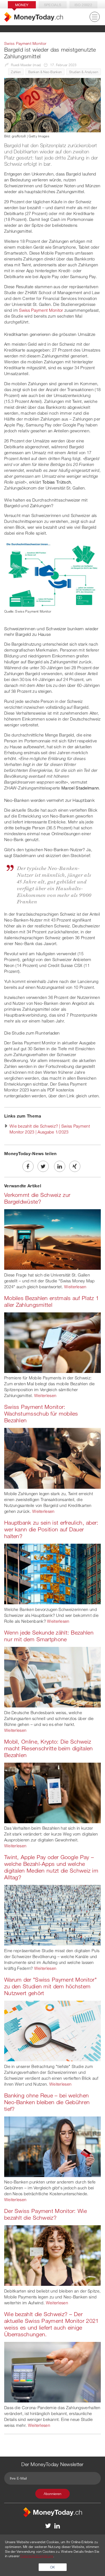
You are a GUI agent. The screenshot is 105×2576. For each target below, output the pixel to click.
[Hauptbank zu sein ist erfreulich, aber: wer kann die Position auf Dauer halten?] (53, 1573)
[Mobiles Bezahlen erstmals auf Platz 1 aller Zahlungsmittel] (53, 1342)
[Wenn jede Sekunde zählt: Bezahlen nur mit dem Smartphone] (53, 1677)
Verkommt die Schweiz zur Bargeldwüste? (37, 1198)
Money (22, 5)
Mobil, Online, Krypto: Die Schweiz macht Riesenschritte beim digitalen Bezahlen (49, 1748)
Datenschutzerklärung (37, 2556)
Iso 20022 (83, 5)
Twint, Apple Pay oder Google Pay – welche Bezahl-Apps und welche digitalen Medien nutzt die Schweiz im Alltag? (51, 1867)
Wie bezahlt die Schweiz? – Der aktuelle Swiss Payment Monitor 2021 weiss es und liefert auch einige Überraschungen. (52, 2324)
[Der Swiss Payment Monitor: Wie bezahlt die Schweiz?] (53, 2255)
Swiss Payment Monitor (41, 310)
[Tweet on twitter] (43, 1166)
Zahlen (16, 72)
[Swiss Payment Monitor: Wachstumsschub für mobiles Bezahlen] (53, 1458)
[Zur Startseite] (34, 17)
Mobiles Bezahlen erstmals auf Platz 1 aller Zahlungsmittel (52, 1301)
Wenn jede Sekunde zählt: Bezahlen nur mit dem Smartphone (49, 1636)
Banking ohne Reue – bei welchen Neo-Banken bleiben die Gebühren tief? (47, 2102)
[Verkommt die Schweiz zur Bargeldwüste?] (53, 1239)
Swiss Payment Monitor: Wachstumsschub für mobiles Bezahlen (41, 1413)
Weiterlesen (75, 1287)
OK (53, 2567)
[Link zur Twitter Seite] (48, 2526)
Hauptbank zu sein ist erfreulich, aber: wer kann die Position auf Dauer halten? (51, 1529)
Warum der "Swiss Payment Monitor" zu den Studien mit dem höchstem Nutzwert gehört (50, 1986)
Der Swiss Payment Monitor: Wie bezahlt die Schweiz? (46, 2214)
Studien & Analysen (84, 72)
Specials (53, 5)
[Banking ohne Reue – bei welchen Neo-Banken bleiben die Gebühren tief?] (53, 2146)
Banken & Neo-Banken (45, 72)
